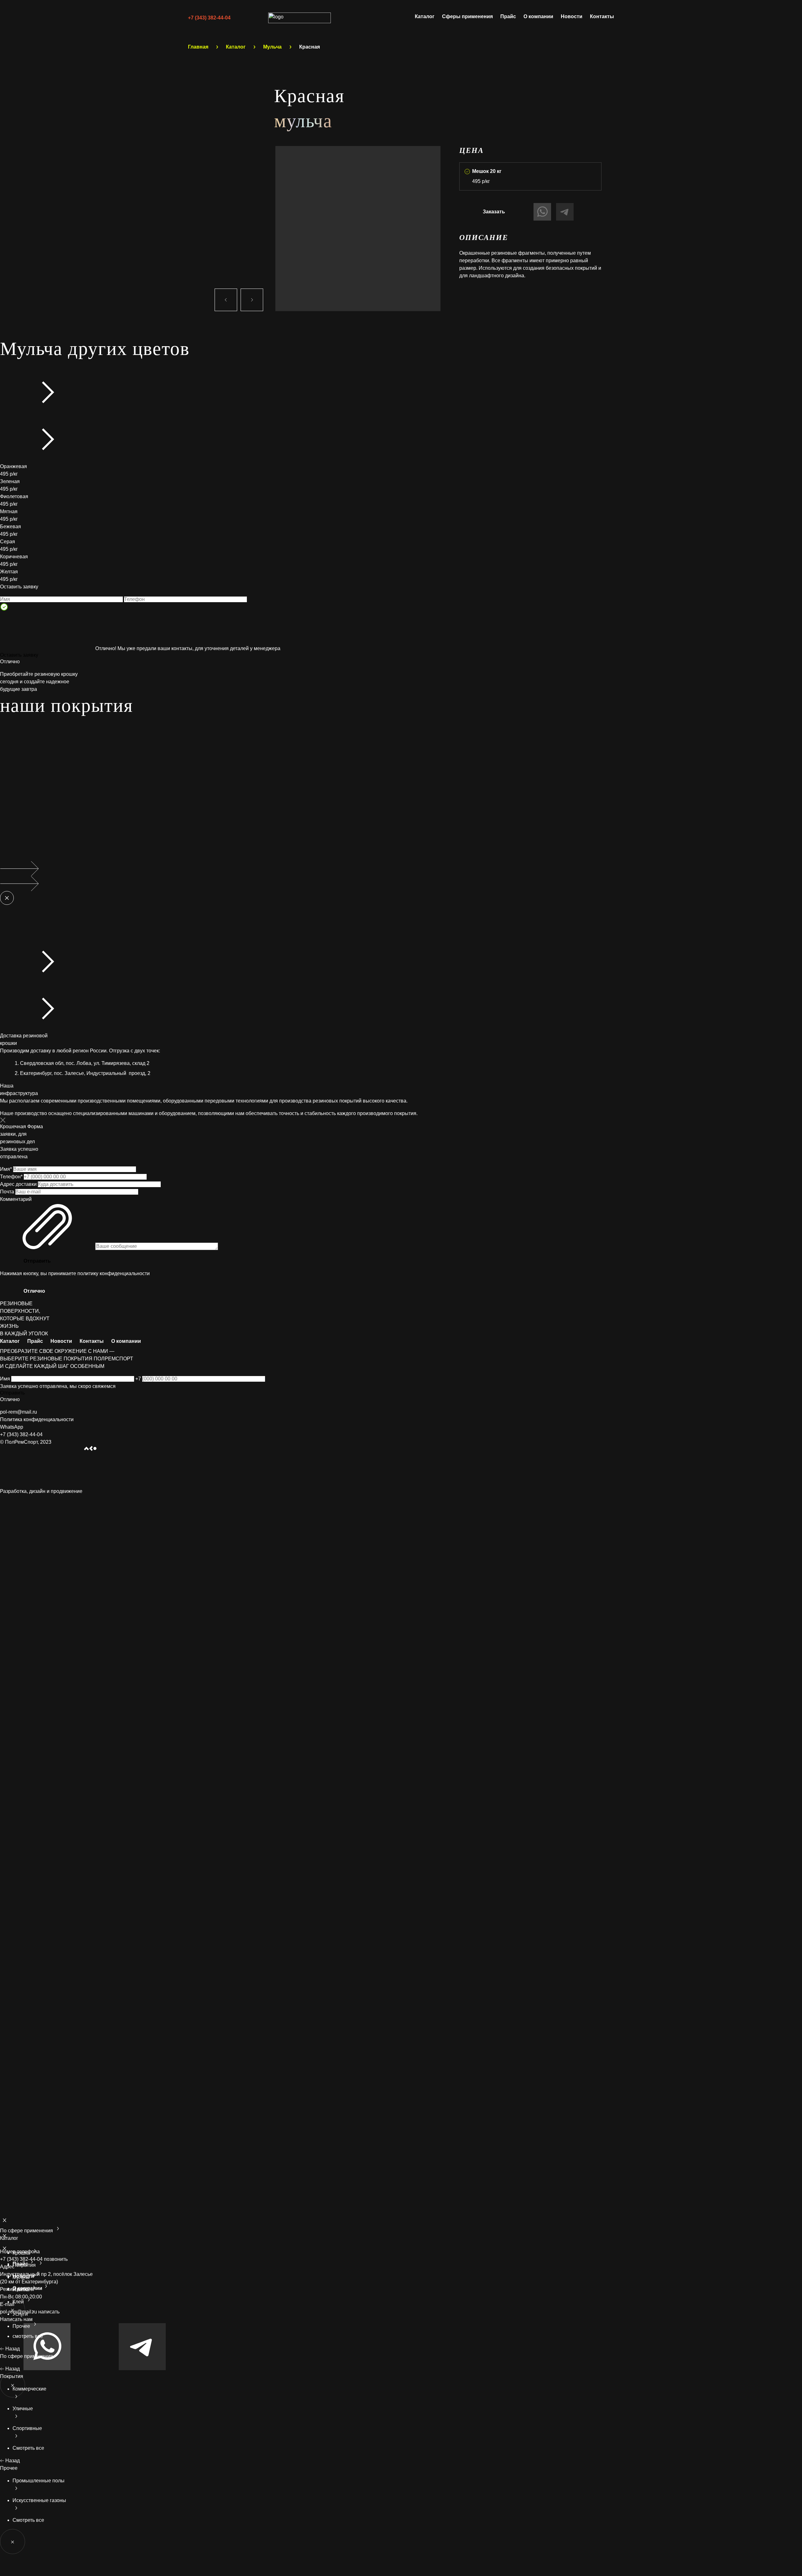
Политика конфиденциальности (37, 1419)
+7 (139, 1379)
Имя (6, 1379)
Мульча (272, 47)
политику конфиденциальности (114, 1273)
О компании (538, 16)
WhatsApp (12, 1427)
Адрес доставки (19, 1184)
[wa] (48, 2368)
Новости (572, 16)
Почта (8, 1192)
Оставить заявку (19, 655)
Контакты (602, 16)
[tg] (142, 2368)
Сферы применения (467, 16)
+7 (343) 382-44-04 (209, 18)
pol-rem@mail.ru (18, 1412)
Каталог (425, 16)
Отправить (37, 1261)
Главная (198, 47)
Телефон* (12, 1177)
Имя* (7, 1169)
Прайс (508, 16)
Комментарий (16, 1199)
